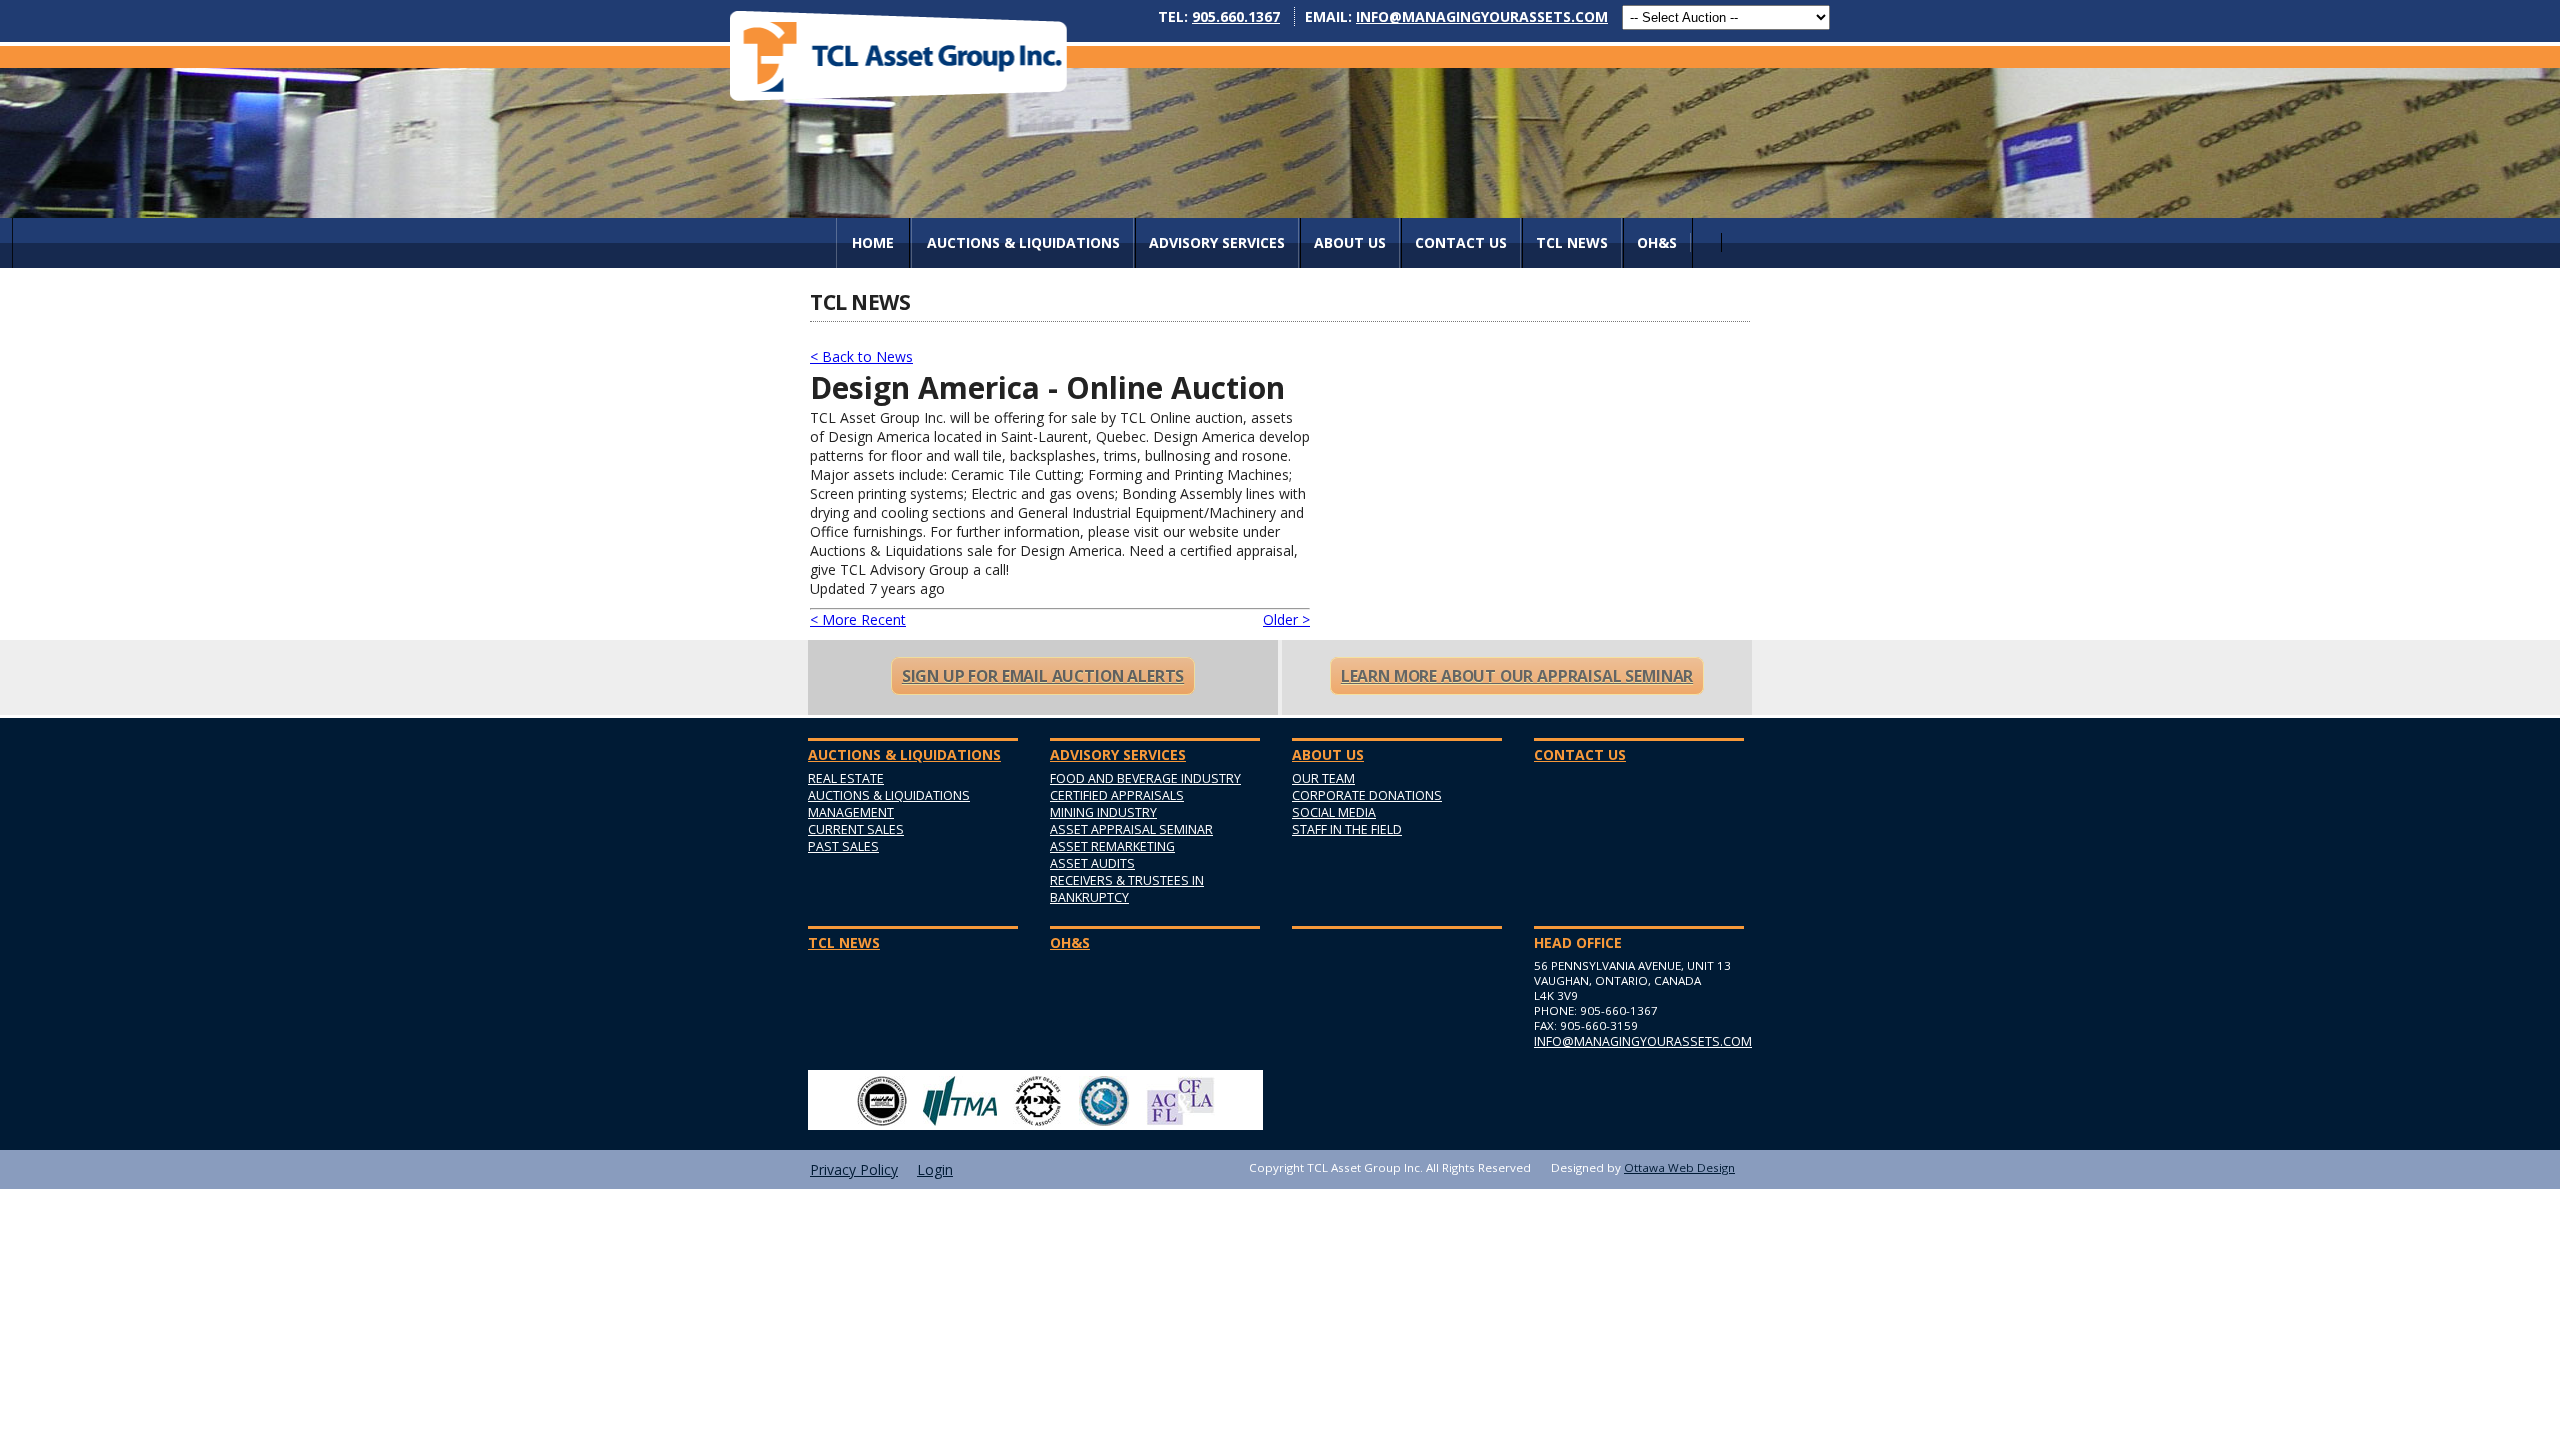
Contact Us (1461, 242)
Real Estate (846, 778)
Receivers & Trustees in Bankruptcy (1127, 889)
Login (935, 1169)
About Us (1350, 242)
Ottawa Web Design (1679, 1167)
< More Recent (858, 619)
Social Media (1334, 812)
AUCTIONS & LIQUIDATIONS (1023, 242)
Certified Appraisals (1117, 795)
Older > (1286, 619)
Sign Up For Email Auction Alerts (1043, 676)
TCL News (1572, 242)
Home (873, 242)
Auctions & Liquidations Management (889, 804)
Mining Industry (1103, 812)
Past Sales (843, 846)
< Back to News (861, 356)
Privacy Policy (854, 1169)
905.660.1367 (1236, 16)
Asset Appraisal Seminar (1131, 829)
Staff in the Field (1347, 829)
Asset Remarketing (1112, 846)
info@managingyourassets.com (1482, 16)
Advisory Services (1217, 242)
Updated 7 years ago (877, 588)
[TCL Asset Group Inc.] (898, 55)
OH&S (1657, 242)
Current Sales (856, 829)
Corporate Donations (1367, 795)
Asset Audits (1092, 863)
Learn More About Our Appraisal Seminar (1517, 676)
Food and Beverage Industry (1145, 778)
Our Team (1323, 778)
